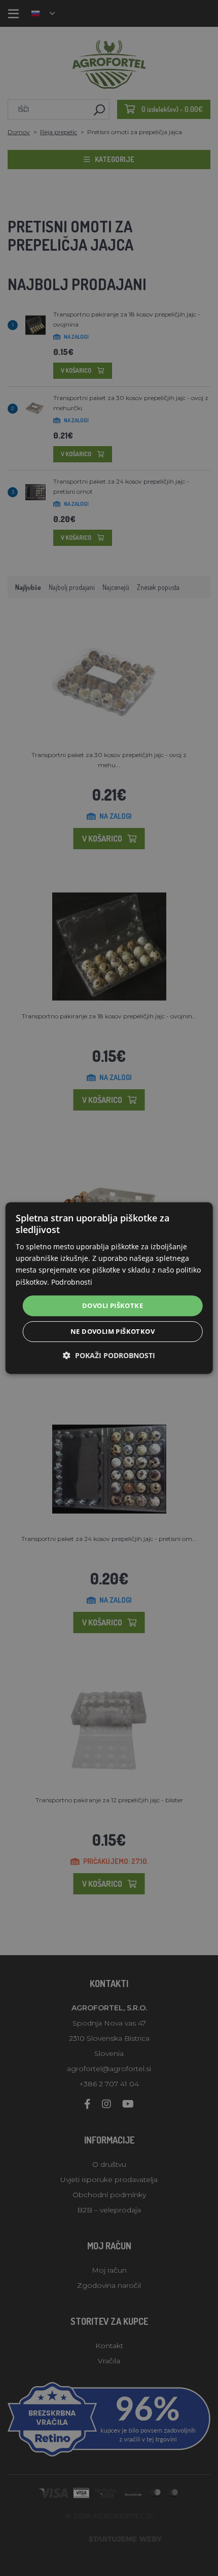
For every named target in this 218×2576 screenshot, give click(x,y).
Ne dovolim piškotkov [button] (113, 1331)
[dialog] (109, 1288)
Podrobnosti (72, 1282)
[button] (109, 1355)
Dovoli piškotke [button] (113, 1305)
